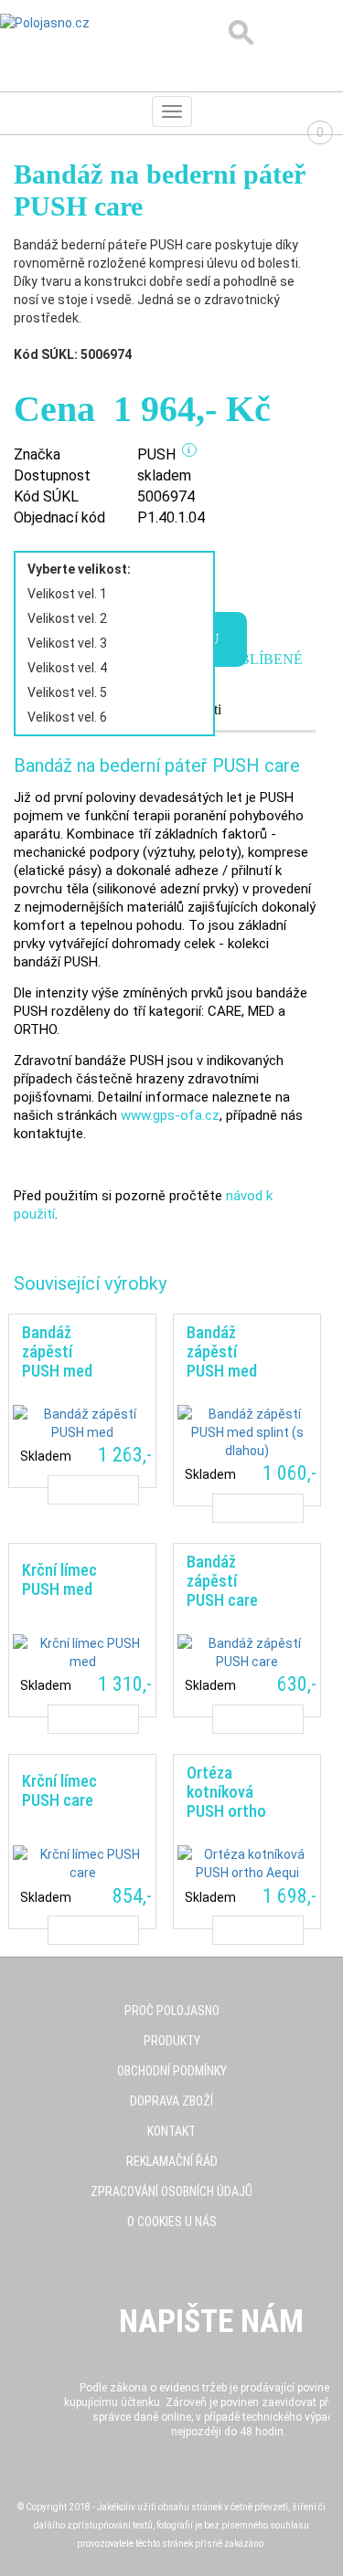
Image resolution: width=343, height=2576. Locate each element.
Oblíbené (266, 659)
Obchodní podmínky (172, 2071)
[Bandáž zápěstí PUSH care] (247, 1630)
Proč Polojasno (172, 2011)
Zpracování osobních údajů (171, 2191)
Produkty (172, 2041)
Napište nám (211, 2322)
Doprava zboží (171, 2101)
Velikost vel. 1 (67, 594)
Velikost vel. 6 (67, 717)
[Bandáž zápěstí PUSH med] (82, 1401)
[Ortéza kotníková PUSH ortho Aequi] (247, 1841)
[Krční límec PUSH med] (82, 1630)
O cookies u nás (172, 2222)
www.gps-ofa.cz (170, 1115)
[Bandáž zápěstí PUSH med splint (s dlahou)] (247, 1410)
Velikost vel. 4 (67, 668)
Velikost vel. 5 (67, 692)
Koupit (93, 1490)
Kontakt (171, 2131)
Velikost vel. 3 (67, 643)
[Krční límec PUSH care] (82, 1841)
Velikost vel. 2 (67, 618)
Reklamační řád (172, 2161)
